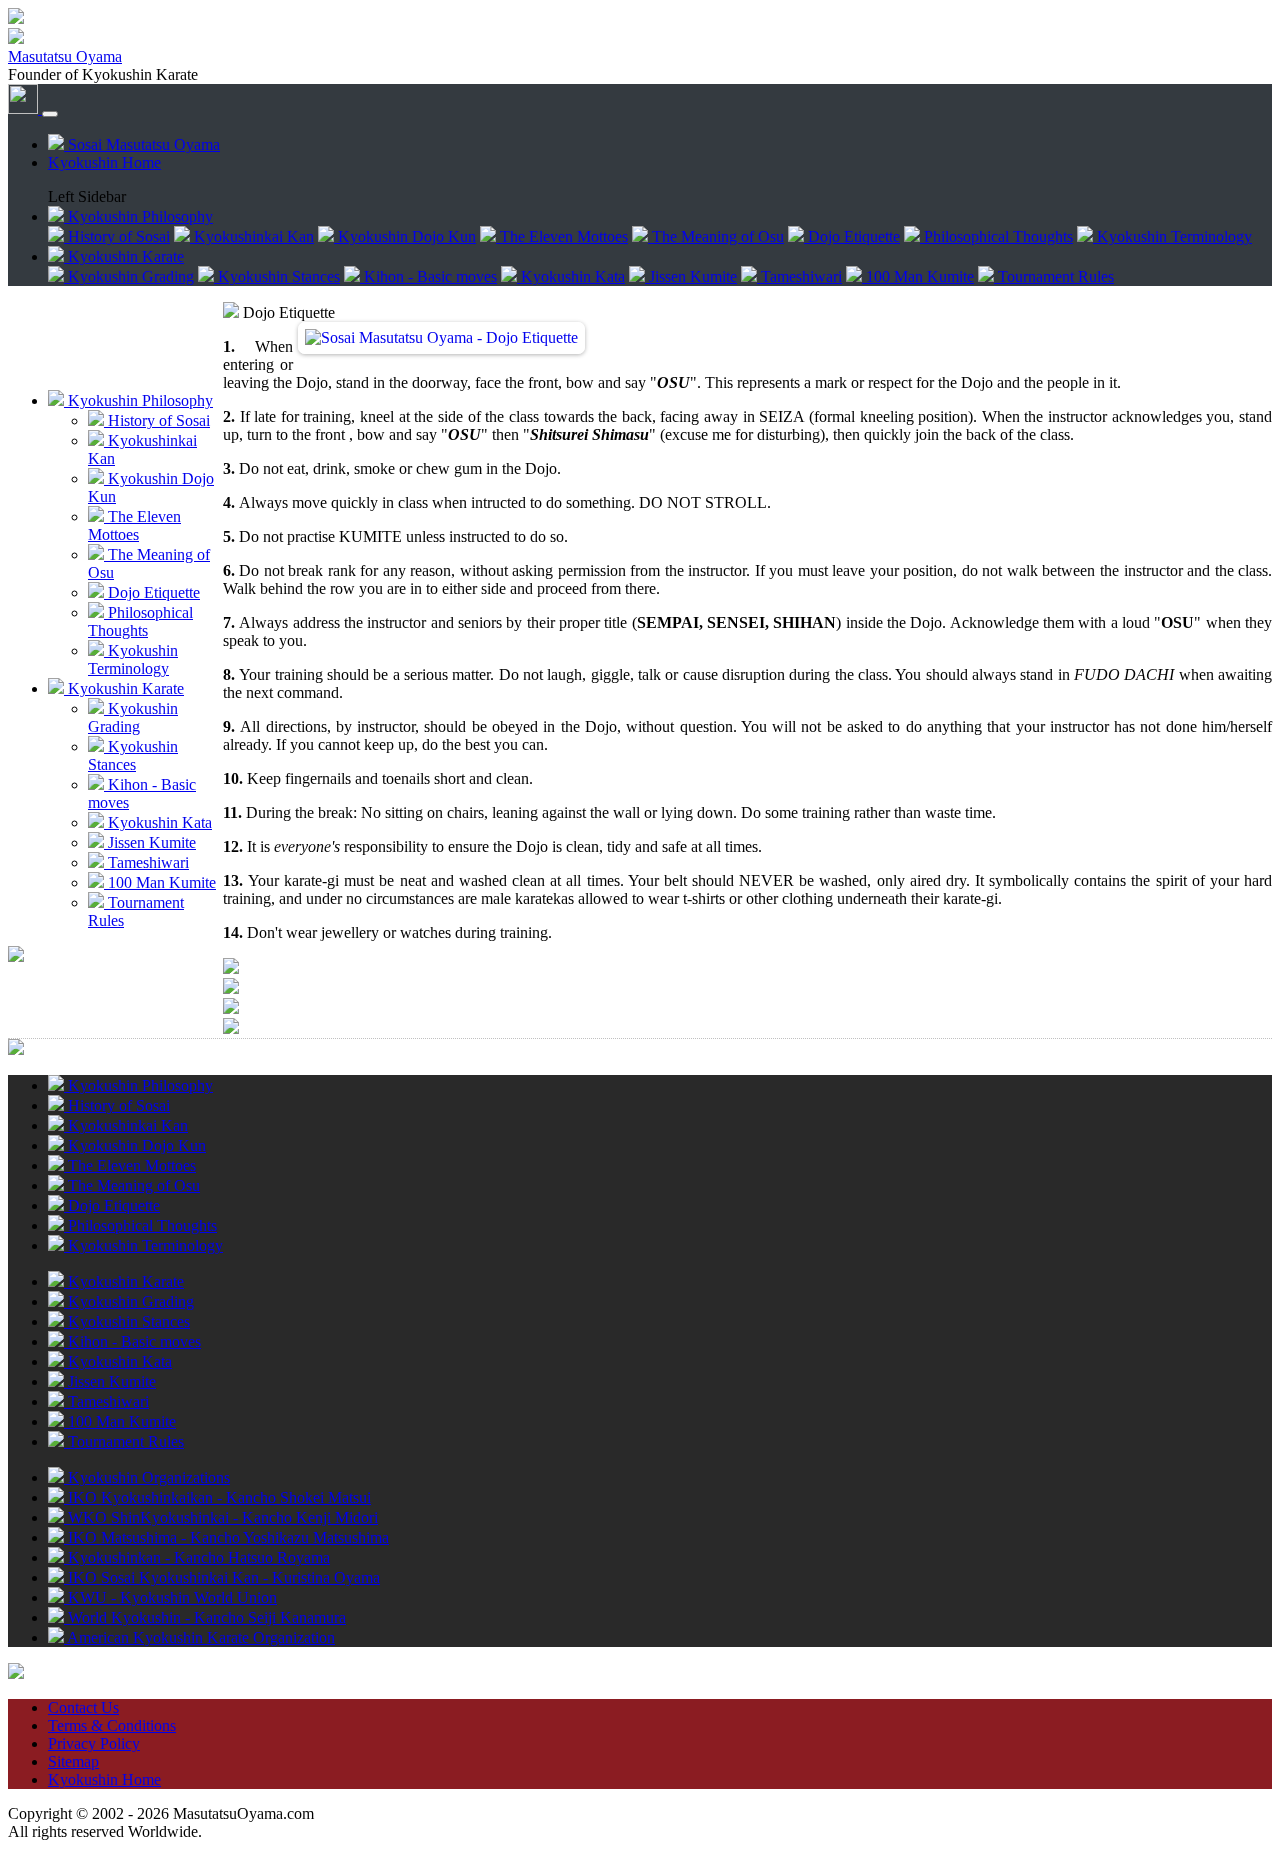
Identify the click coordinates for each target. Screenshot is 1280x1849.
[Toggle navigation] (50, 114)
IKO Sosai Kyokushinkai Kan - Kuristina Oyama (222, 1577)
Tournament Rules (1054, 276)
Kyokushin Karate (124, 688)
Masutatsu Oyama (65, 56)
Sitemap (73, 1761)
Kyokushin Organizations (147, 1477)
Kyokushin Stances (277, 276)
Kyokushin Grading (129, 276)
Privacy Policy (94, 1743)
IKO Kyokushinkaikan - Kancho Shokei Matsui (217, 1497)
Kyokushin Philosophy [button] (138, 216)
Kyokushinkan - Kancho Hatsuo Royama (197, 1557)
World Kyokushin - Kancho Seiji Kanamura (205, 1617)
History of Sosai (117, 236)
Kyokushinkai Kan (252, 236)
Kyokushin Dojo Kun (405, 236)
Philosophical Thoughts (996, 236)
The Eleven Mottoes (562, 236)
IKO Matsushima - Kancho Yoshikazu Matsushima (226, 1537)
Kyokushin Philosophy (138, 400)
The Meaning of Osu (716, 236)
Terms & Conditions (112, 1725)
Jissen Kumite (691, 276)
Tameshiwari (799, 276)
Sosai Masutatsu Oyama (142, 144)
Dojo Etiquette (852, 236)
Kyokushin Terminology (1172, 236)
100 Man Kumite (918, 276)
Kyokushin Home (104, 162)
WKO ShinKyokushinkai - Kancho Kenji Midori (221, 1517)
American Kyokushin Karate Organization (199, 1637)
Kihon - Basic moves (428, 276)
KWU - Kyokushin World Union (170, 1597)
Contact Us (83, 1707)
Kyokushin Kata (571, 276)
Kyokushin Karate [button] (124, 256)
